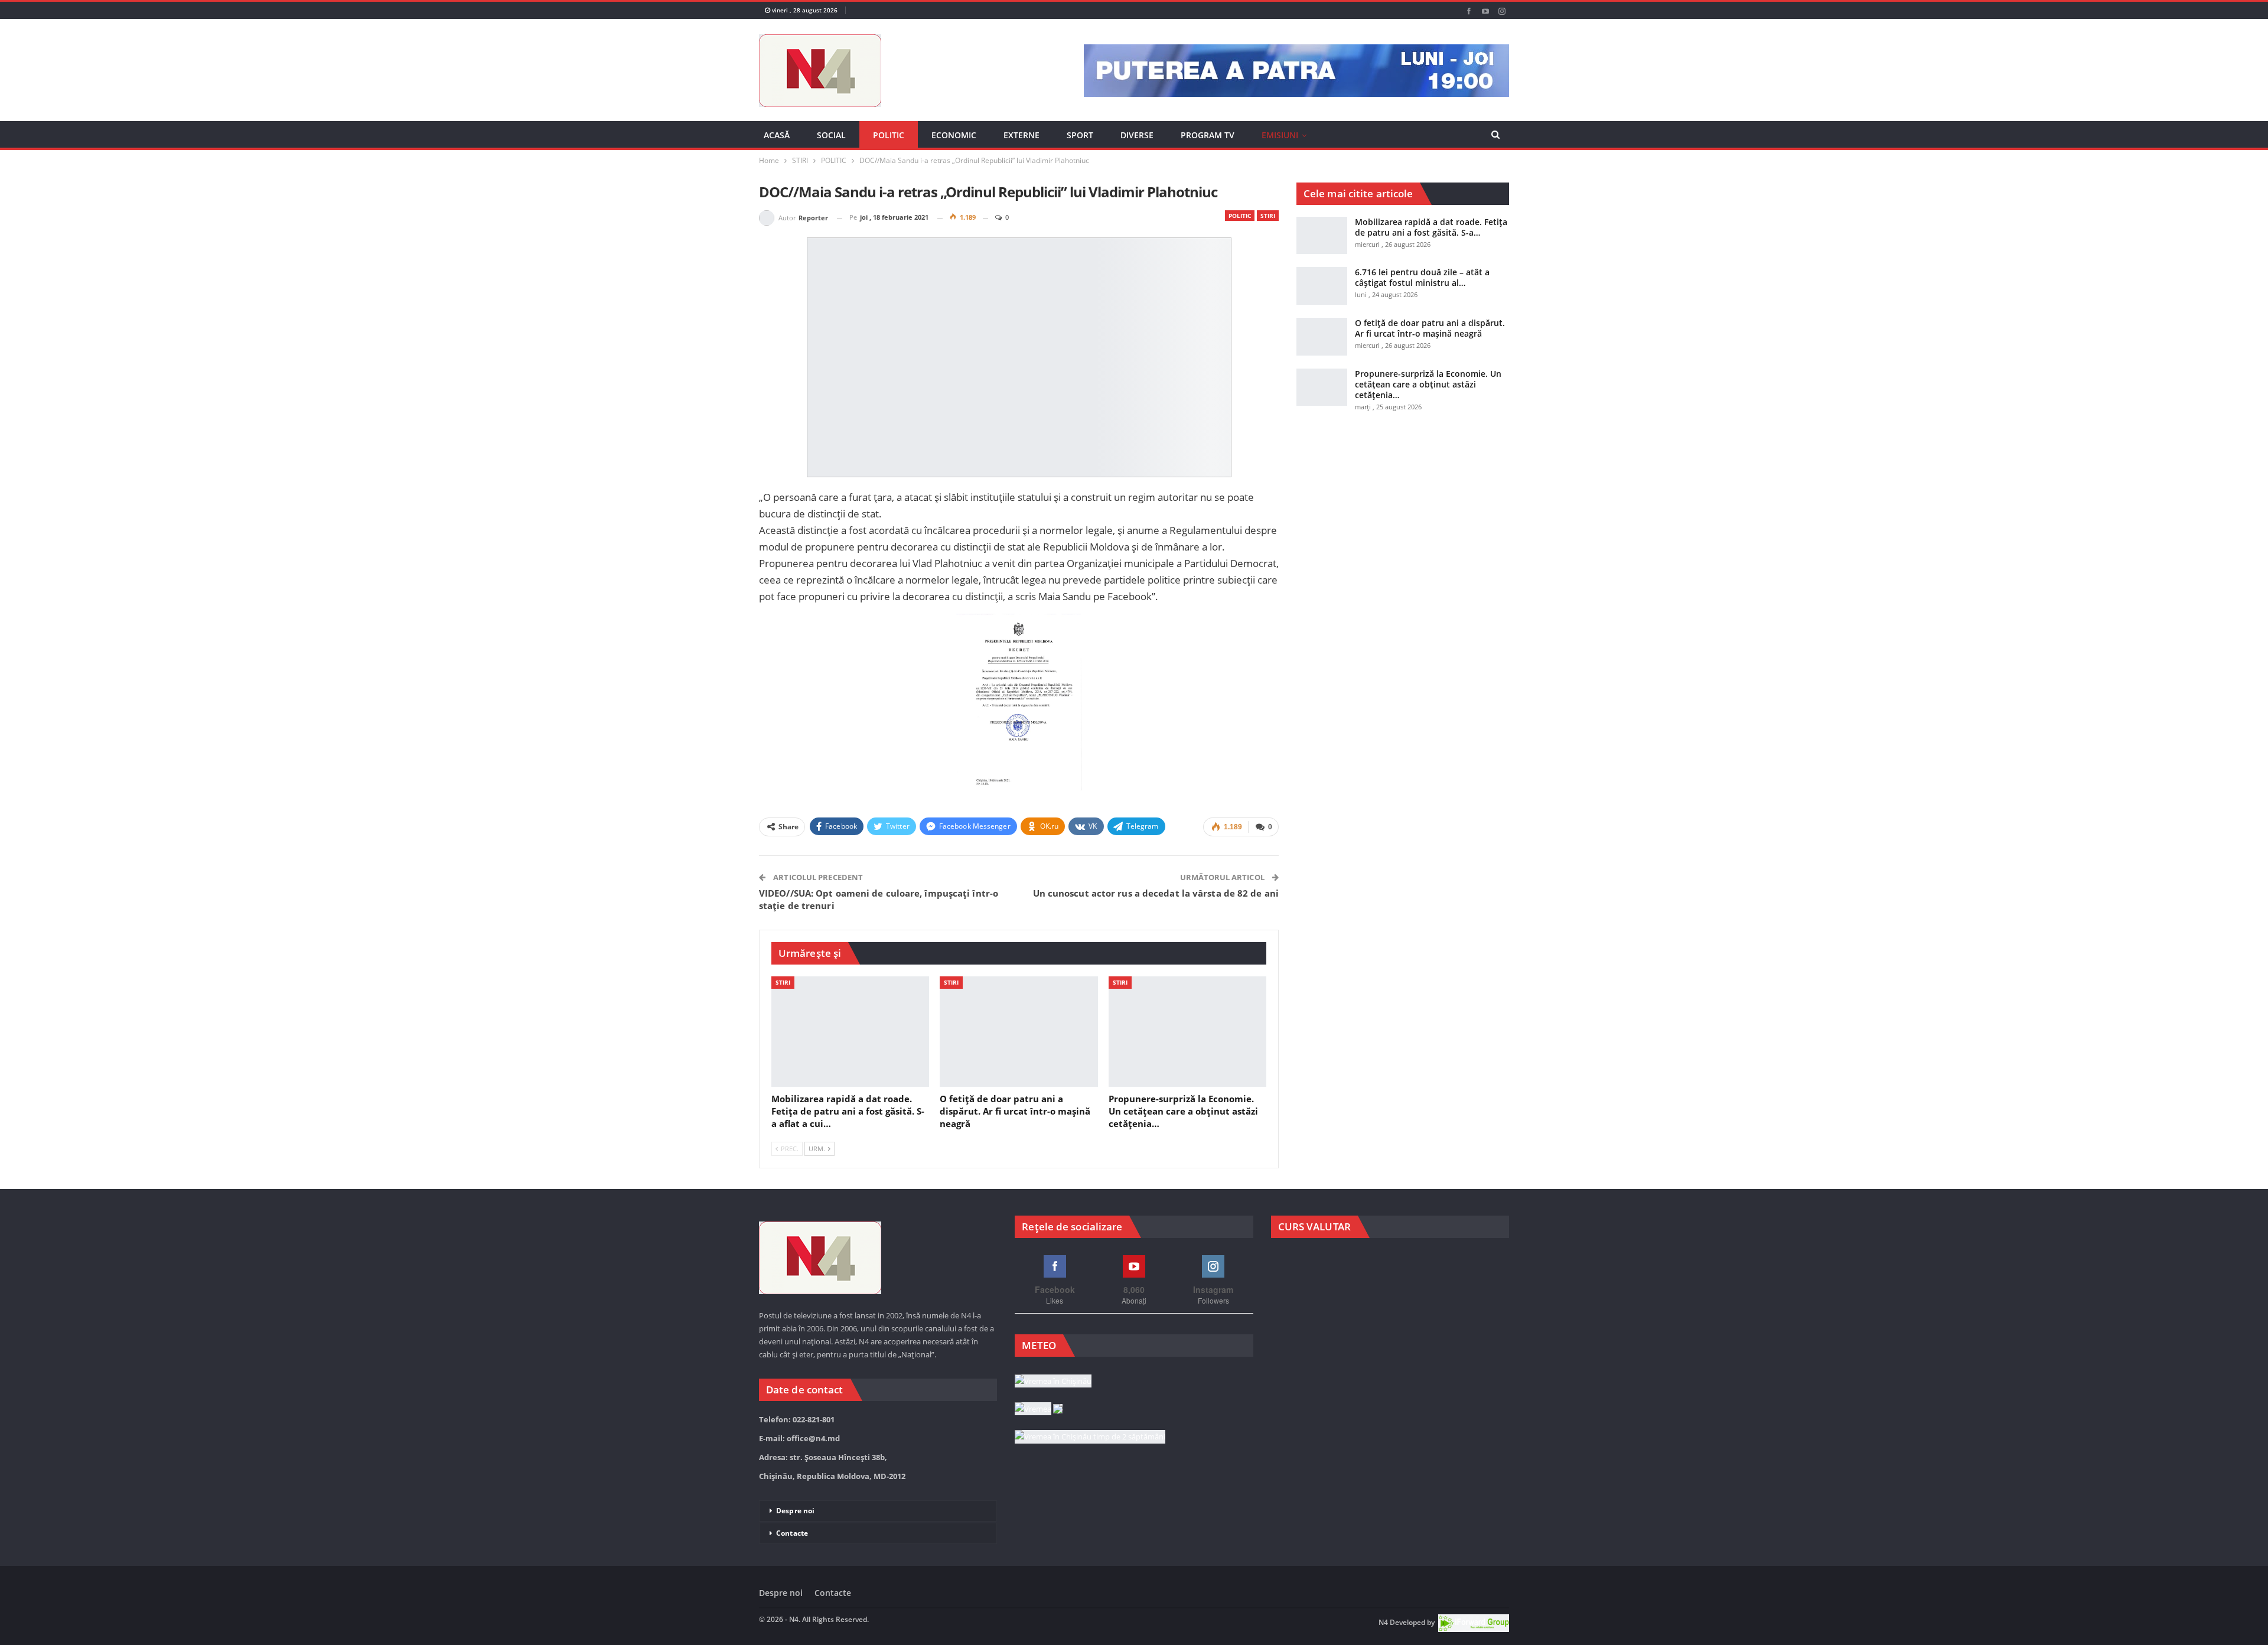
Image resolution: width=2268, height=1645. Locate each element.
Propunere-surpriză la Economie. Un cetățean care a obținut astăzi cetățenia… (1428, 398)
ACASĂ (777, 135)
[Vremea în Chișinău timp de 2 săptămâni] (1090, 1477)
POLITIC (889, 135)
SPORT (1080, 135)
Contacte (792, 1573)
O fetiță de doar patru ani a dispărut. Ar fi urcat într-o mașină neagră (1430, 342)
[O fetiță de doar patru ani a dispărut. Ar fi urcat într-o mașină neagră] (1019, 1045)
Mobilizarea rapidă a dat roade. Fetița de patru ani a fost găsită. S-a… (1431, 241)
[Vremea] (1039, 1449)
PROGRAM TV (1208, 135)
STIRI (1268, 230)
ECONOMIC (954, 135)
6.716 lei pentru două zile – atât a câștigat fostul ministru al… (1422, 291)
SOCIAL (831, 135)
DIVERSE (1137, 135)
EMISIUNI (1280, 135)
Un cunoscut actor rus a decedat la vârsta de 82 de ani (1156, 907)
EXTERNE (1021, 135)
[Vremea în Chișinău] (1053, 1421)
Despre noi (795, 1550)
